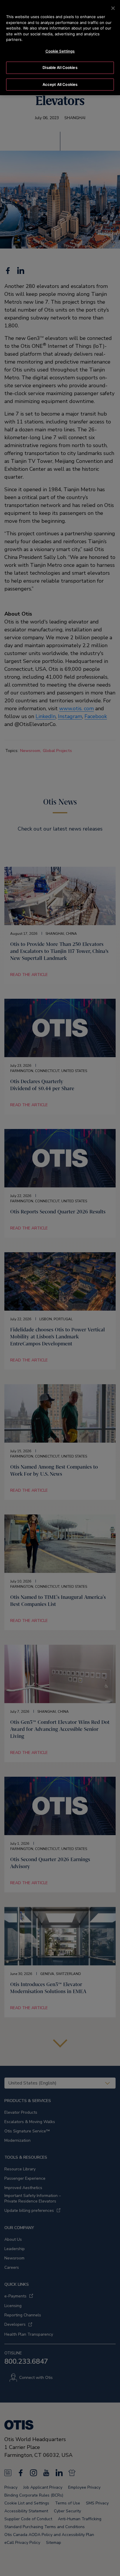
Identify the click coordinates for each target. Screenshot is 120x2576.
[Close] (113, 8)
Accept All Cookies (60, 84)
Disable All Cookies (60, 67)
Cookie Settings (60, 51)
